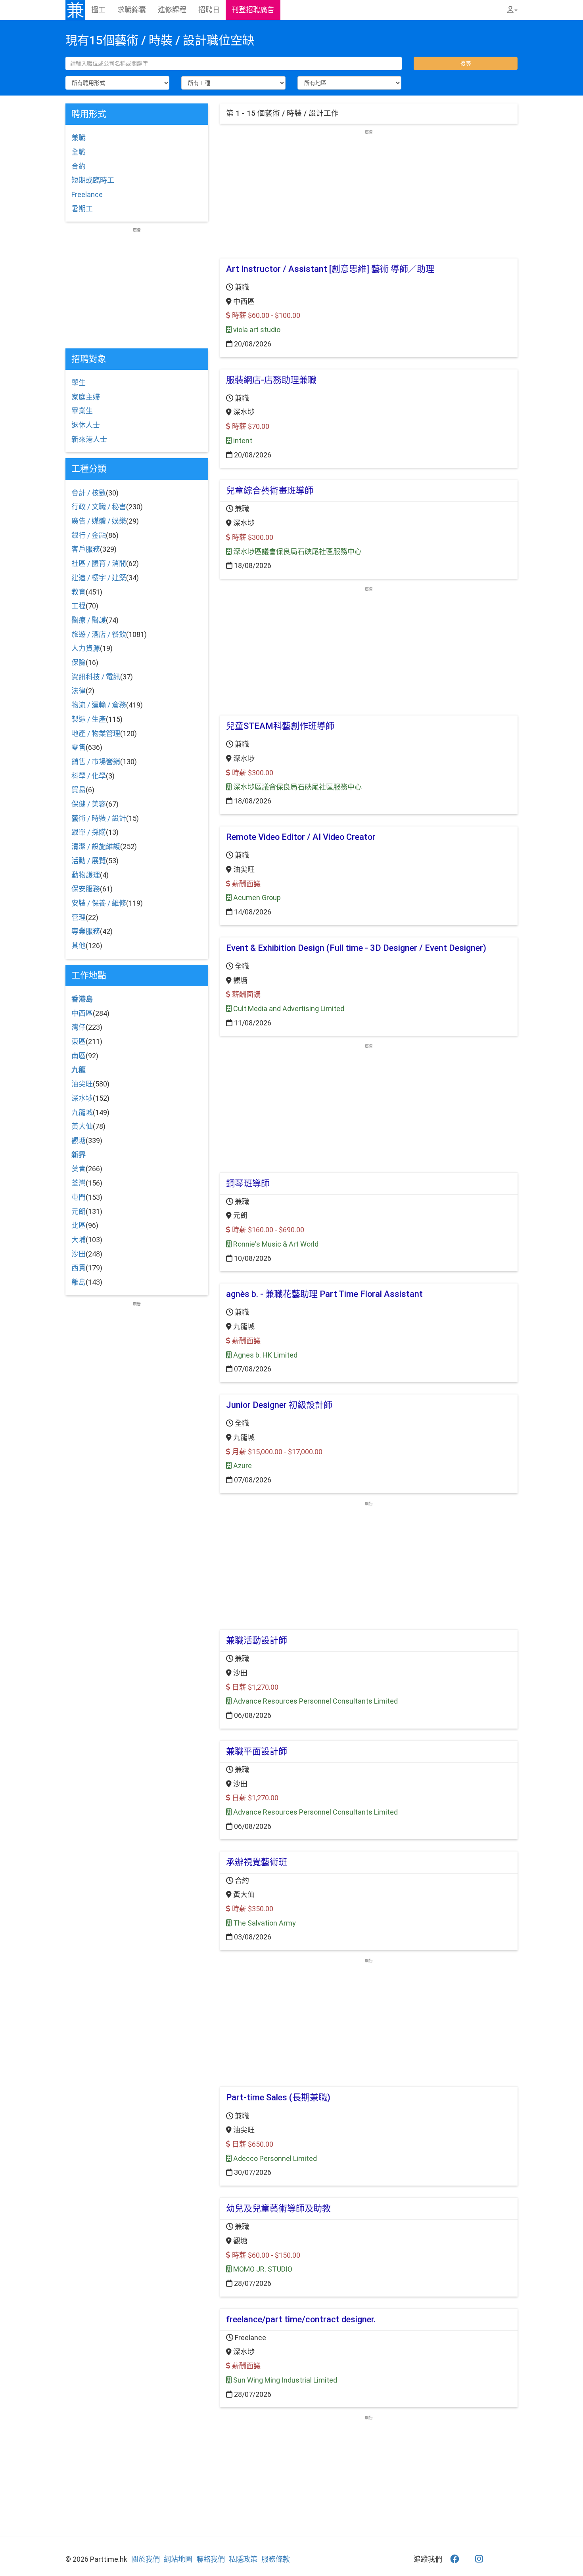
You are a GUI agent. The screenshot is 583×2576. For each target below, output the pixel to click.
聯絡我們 (211, 2559)
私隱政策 (243, 2559)
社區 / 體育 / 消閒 (99, 563)
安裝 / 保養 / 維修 (99, 903)
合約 (79, 166)
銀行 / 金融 (89, 535)
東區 (79, 1041)
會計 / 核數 (89, 493)
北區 (79, 1225)
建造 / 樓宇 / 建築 (99, 578)
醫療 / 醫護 (89, 620)
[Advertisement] (369, 191)
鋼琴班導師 (248, 1183)
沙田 (79, 1254)
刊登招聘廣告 (253, 10)
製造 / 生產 (89, 719)
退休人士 (86, 425)
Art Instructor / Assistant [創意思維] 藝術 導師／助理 (330, 269)
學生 (79, 383)
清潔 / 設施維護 (96, 846)
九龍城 (82, 1112)
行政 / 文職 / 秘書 (99, 507)
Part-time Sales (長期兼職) (278, 2097)
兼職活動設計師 (257, 1640)
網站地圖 (178, 2559)
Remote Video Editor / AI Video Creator (301, 837)
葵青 (79, 1169)
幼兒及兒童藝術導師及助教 (278, 2208)
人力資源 (86, 648)
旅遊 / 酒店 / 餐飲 (99, 634)
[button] (512, 10)
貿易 (79, 790)
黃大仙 (82, 1126)
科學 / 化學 (89, 776)
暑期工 (82, 209)
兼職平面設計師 (257, 1751)
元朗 (79, 1212)
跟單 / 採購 (89, 832)
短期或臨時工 (93, 180)
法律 (79, 691)
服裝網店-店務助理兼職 (271, 380)
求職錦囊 (132, 10)
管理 (79, 917)
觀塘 (79, 1141)
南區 (79, 1056)
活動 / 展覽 (89, 861)
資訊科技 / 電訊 (96, 677)
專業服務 (86, 931)
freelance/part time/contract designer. (301, 2319)
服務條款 (276, 2559)
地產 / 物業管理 (96, 733)
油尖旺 (82, 1084)
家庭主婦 (86, 397)
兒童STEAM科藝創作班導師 (280, 726)
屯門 (79, 1197)
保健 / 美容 (89, 804)
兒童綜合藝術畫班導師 (270, 491)
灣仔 (79, 1027)
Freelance (87, 194)
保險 (79, 663)
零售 (79, 747)
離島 (79, 1282)
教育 (79, 592)
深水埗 (82, 1098)
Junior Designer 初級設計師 (279, 1405)
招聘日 (209, 10)
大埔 (79, 1240)
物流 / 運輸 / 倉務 (99, 705)
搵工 (98, 10)
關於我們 (146, 2559)
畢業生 (82, 411)
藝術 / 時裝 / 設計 (99, 818)
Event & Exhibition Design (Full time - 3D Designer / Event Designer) (356, 948)
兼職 (79, 138)
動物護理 (86, 875)
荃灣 (79, 1183)
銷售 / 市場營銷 (96, 762)
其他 (79, 946)
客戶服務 (86, 549)
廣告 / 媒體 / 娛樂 (99, 521)
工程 (79, 606)
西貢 (79, 1268)
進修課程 (172, 10)
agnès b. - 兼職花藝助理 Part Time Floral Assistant (324, 1294)
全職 (79, 152)
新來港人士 (89, 439)
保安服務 (86, 889)
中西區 (82, 1013)
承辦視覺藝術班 (257, 1862)
